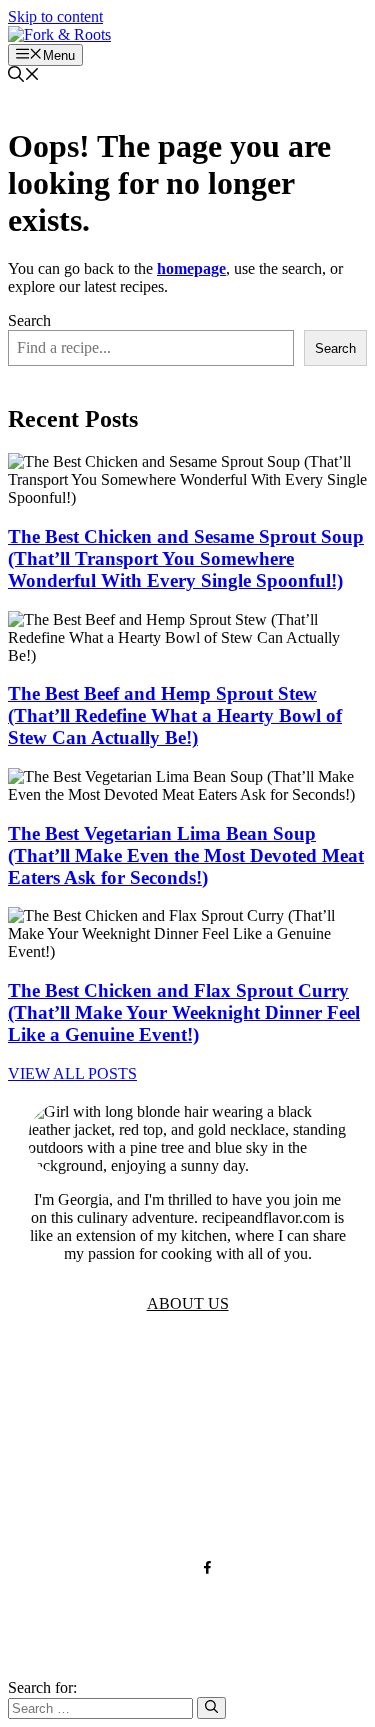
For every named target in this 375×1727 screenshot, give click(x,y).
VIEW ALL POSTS (72, 1073)
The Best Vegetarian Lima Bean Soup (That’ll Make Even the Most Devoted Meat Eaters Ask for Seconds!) (186, 855)
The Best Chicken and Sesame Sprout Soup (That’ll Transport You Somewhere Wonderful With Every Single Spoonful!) (186, 558)
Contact (187, 1472)
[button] (24, 76)
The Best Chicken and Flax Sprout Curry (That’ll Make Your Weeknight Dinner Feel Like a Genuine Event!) (184, 1012)
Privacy (188, 1412)
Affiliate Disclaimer (187, 1502)
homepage (191, 268)
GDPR (187, 1442)
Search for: (42, 1687)
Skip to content (55, 16)
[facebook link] (207, 1567)
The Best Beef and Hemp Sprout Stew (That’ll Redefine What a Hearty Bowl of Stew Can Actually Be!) (175, 715)
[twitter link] (168, 1567)
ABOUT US (188, 1303)
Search (29, 320)
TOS (187, 1382)
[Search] (211, 1708)
